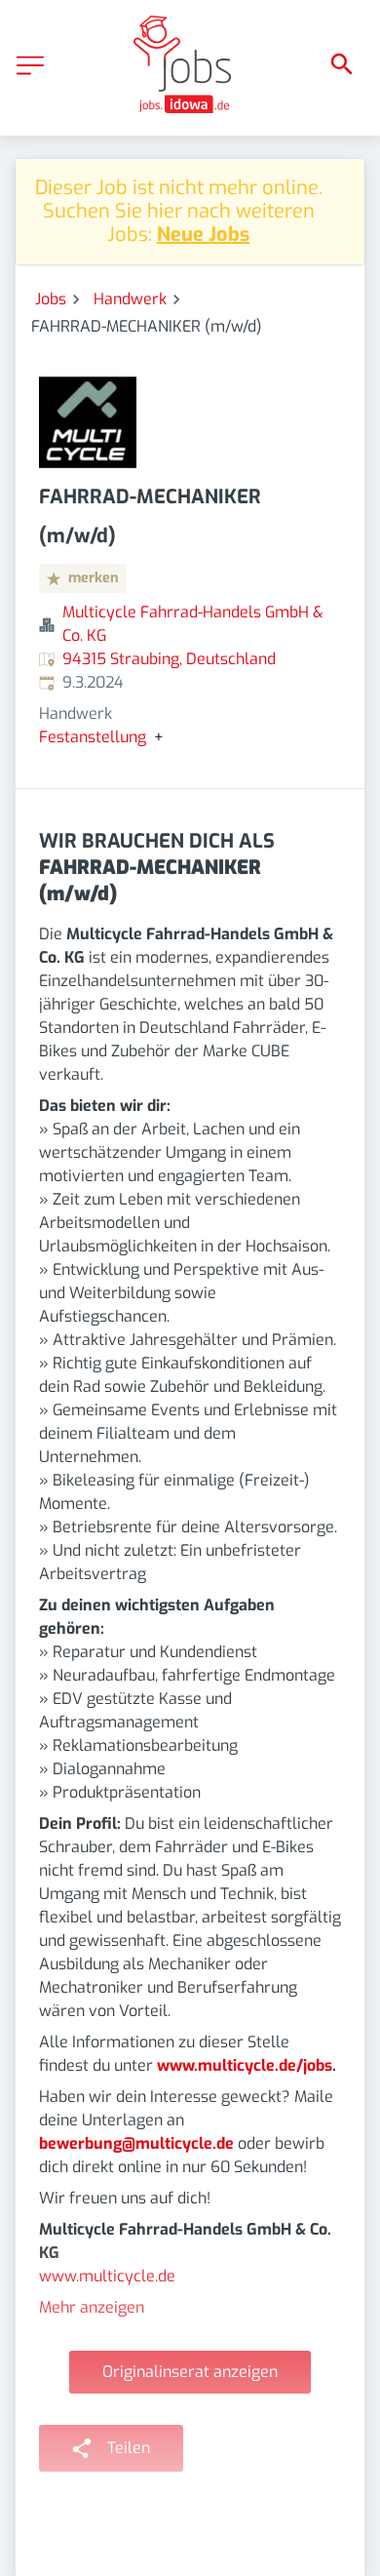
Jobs (51, 299)
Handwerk (130, 299)
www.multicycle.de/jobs (245, 2065)
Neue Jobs (203, 235)
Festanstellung (93, 737)
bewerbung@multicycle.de (136, 2143)
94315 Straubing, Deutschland (169, 659)
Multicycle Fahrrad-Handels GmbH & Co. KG (193, 624)
